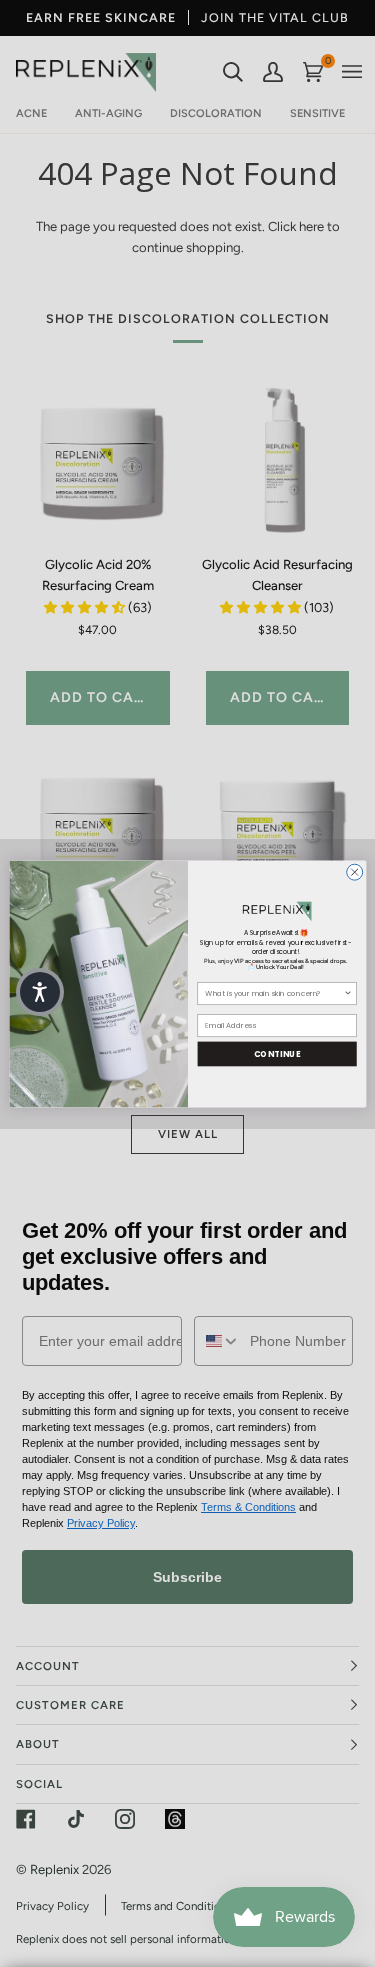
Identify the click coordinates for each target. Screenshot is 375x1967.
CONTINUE (276, 1052)
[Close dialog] (354, 872)
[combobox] (274, 993)
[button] (40, 992)
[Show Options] (347, 993)
